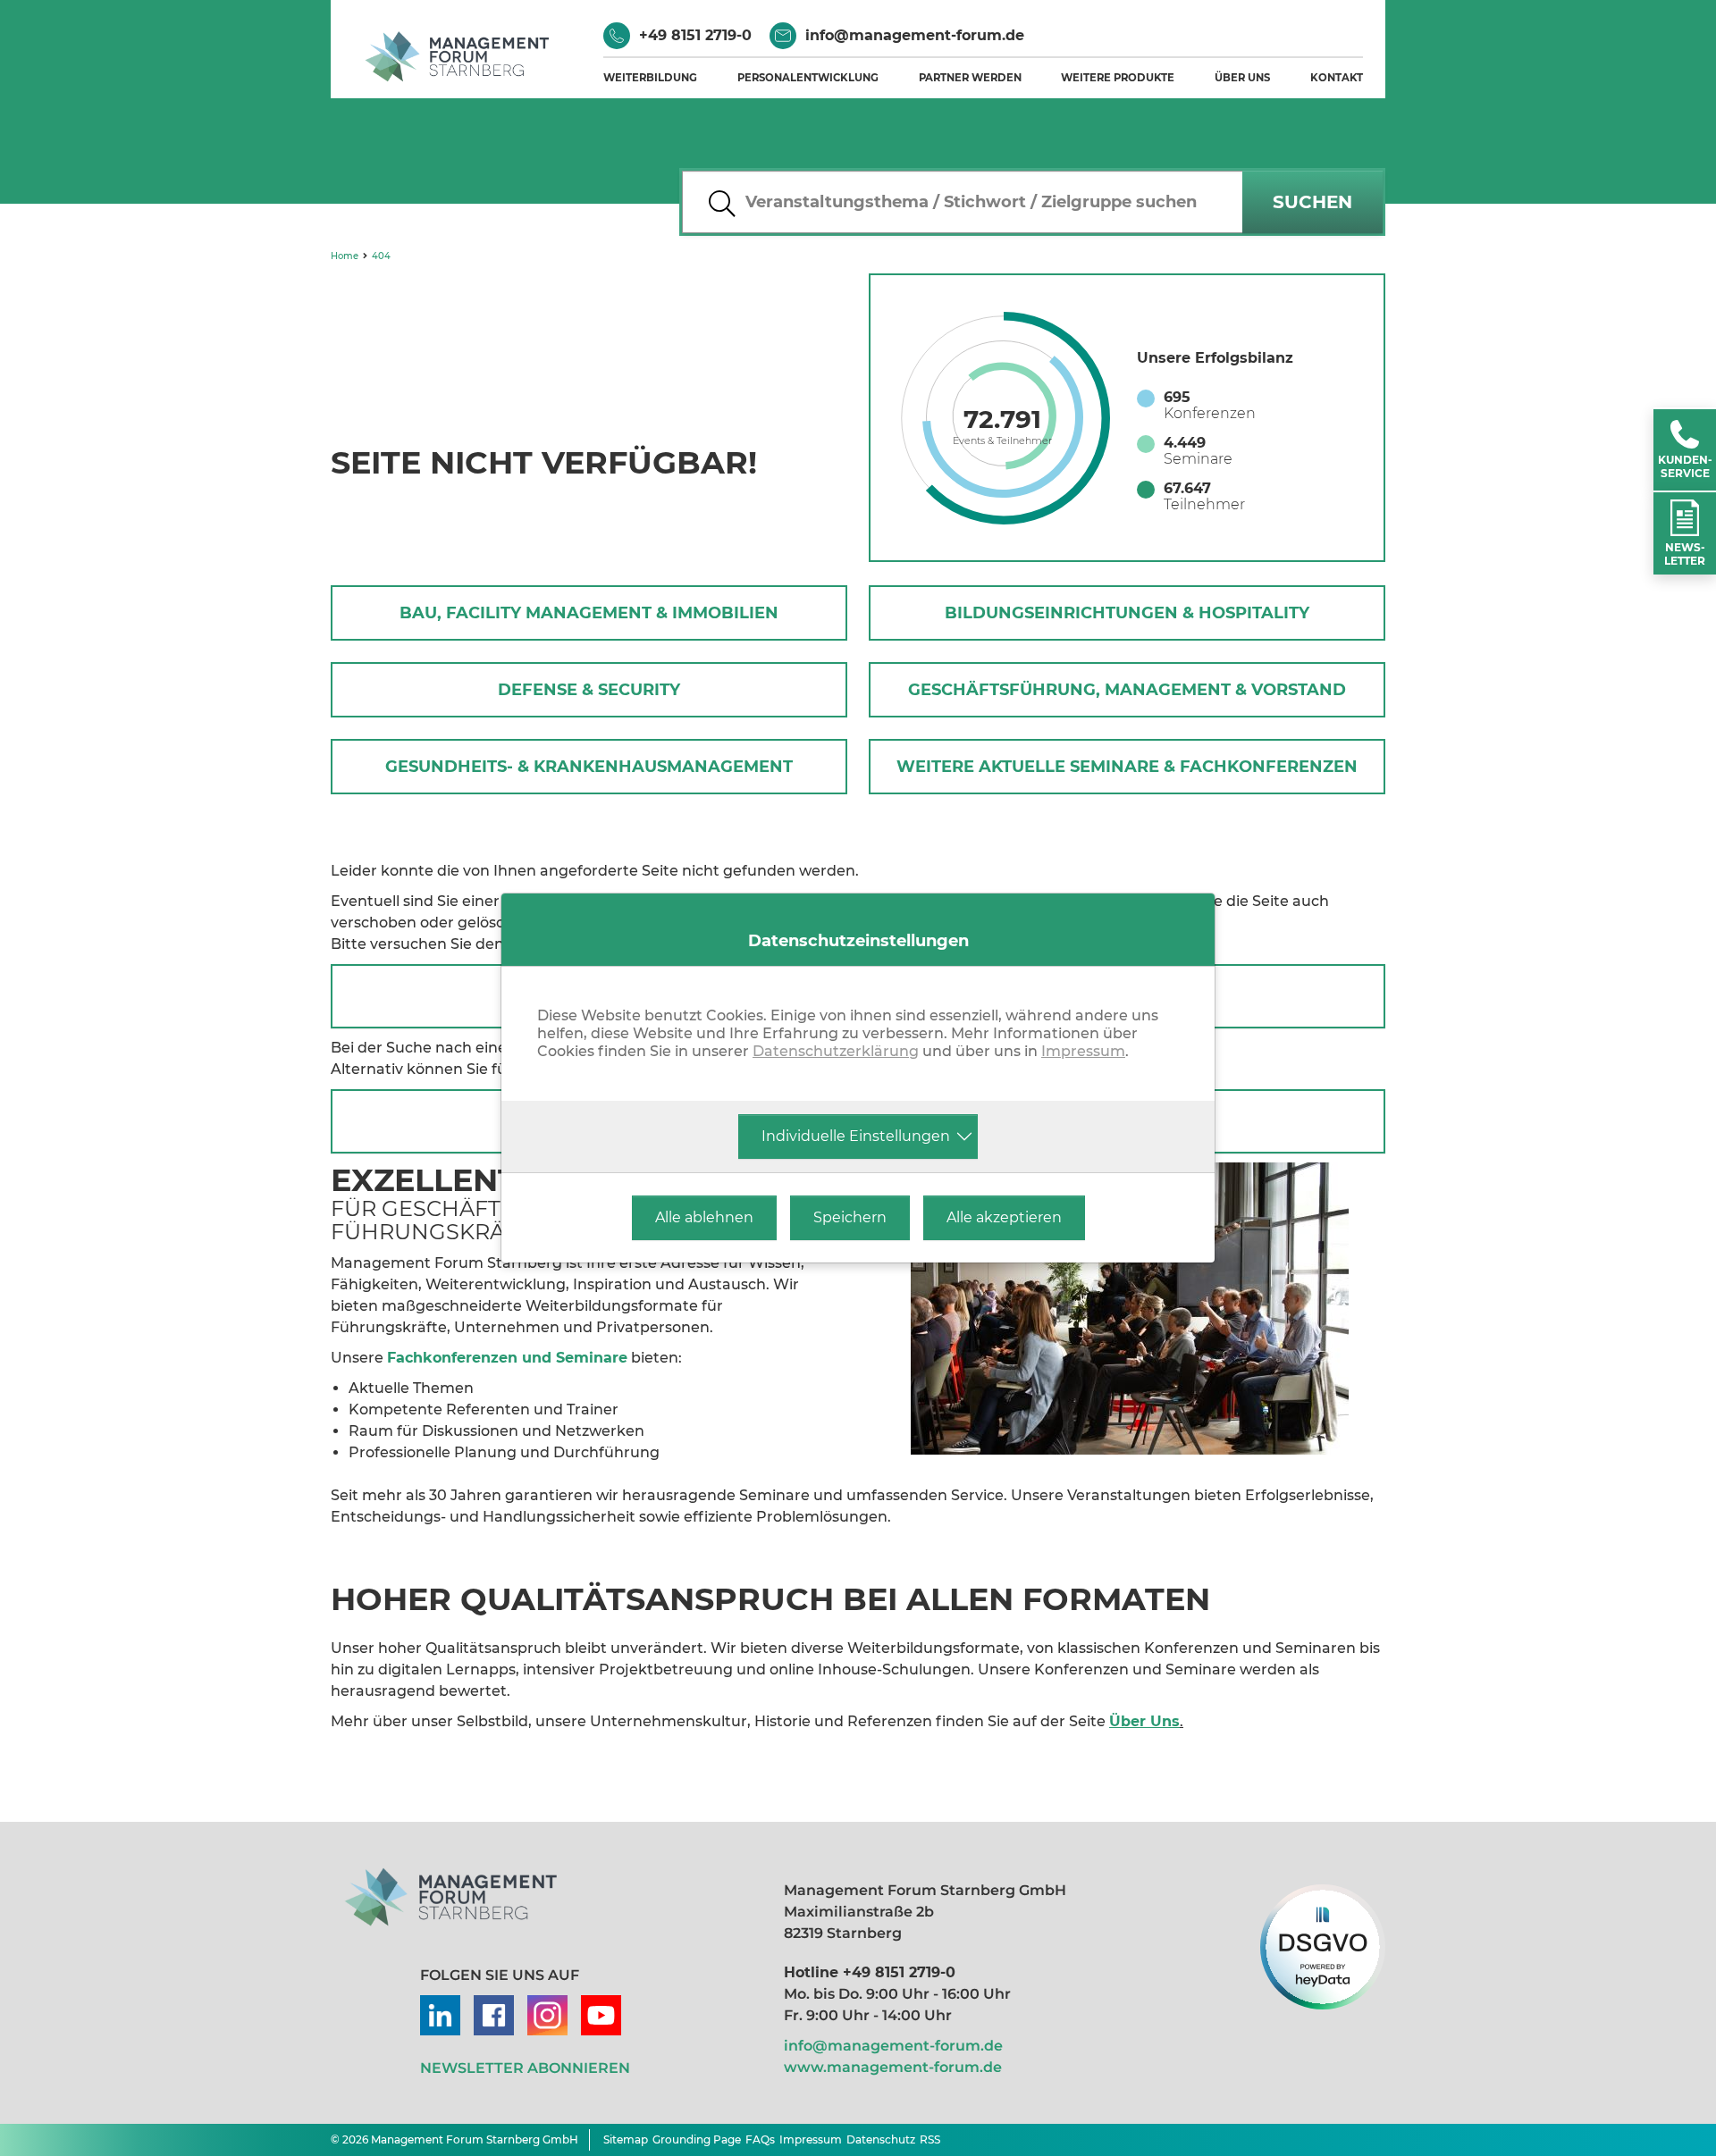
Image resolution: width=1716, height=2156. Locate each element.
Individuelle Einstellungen (856, 1136)
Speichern (850, 1217)
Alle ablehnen (704, 1217)
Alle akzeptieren (1004, 1217)
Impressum (1083, 1051)
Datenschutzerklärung (836, 1051)
